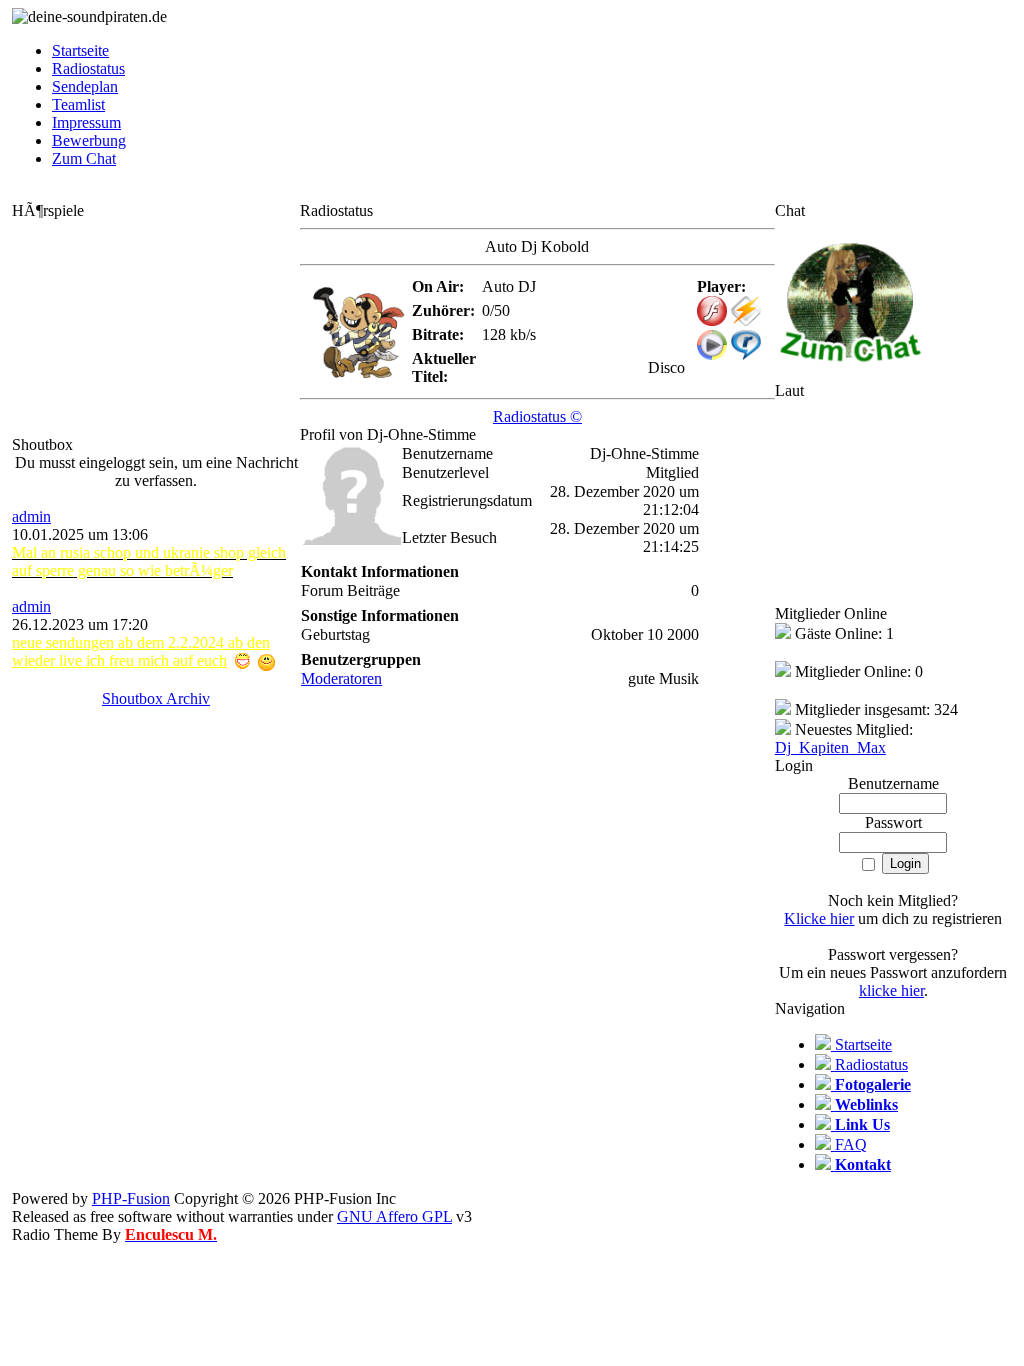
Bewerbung (89, 140)
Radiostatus (88, 68)
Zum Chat (84, 158)
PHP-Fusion (131, 1198)
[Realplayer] (746, 354)
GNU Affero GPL (394, 1216)
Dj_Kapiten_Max (830, 747)
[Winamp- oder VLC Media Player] (746, 320)
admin (31, 516)
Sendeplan (85, 86)
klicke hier (891, 990)
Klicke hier (819, 918)
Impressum (86, 122)
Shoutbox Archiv (156, 698)
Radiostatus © (537, 416)
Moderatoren (341, 678)
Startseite (80, 50)
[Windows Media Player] (712, 354)
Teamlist (78, 104)
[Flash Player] (712, 311)
